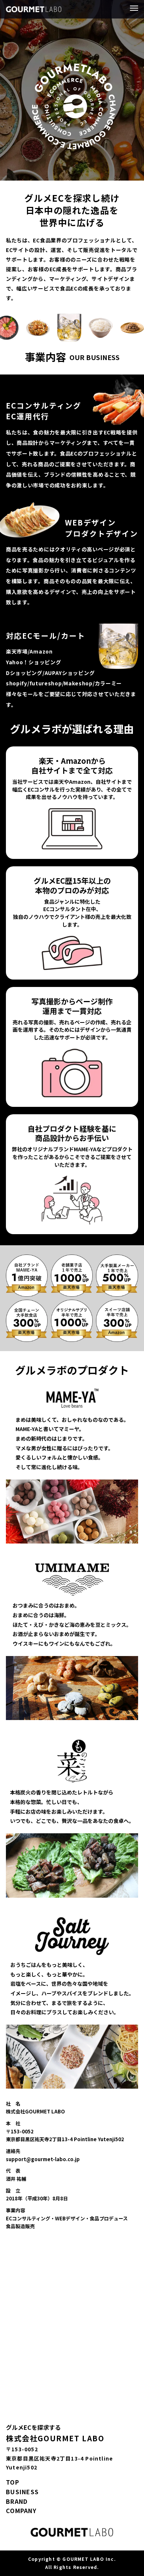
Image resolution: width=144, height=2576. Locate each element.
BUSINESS (22, 2492)
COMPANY (21, 2510)
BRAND (17, 2501)
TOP (13, 2482)
